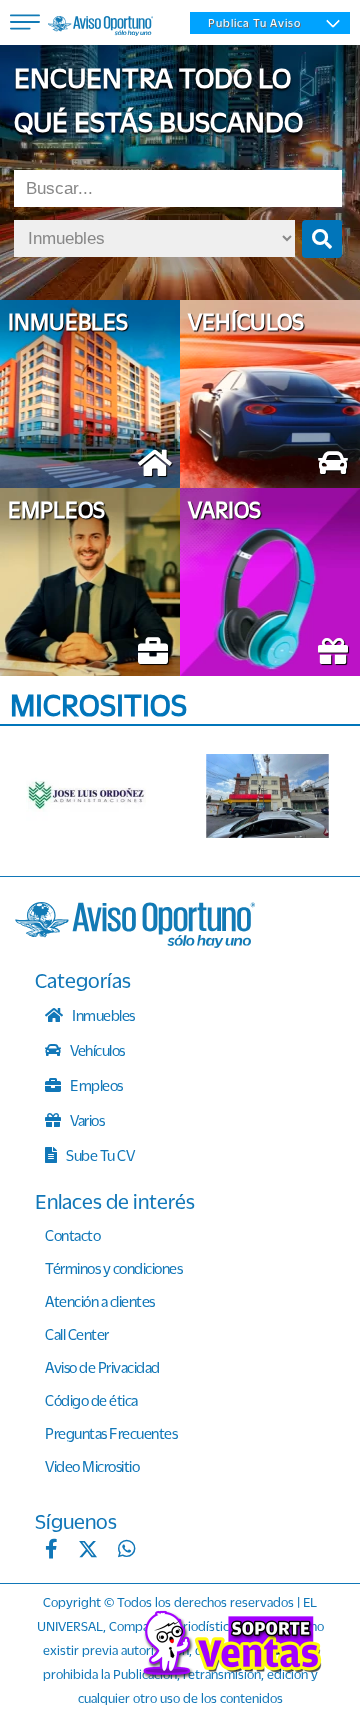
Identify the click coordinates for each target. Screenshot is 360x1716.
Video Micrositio (92, 1466)
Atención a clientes (100, 1301)
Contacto (72, 1235)
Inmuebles (102, 1015)
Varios (86, 1120)
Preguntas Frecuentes (111, 1433)
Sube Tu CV (99, 1155)
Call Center (77, 1334)
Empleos (95, 1085)
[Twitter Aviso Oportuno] (88, 1551)
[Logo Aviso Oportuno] (100, 28)
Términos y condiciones (113, 1268)
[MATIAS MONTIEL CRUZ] (267, 796)
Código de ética (91, 1400)
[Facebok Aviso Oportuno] (51, 1551)
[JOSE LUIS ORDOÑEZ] (87, 796)
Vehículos (96, 1050)
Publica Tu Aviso (254, 23)
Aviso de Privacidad (102, 1367)
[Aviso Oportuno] (135, 942)
